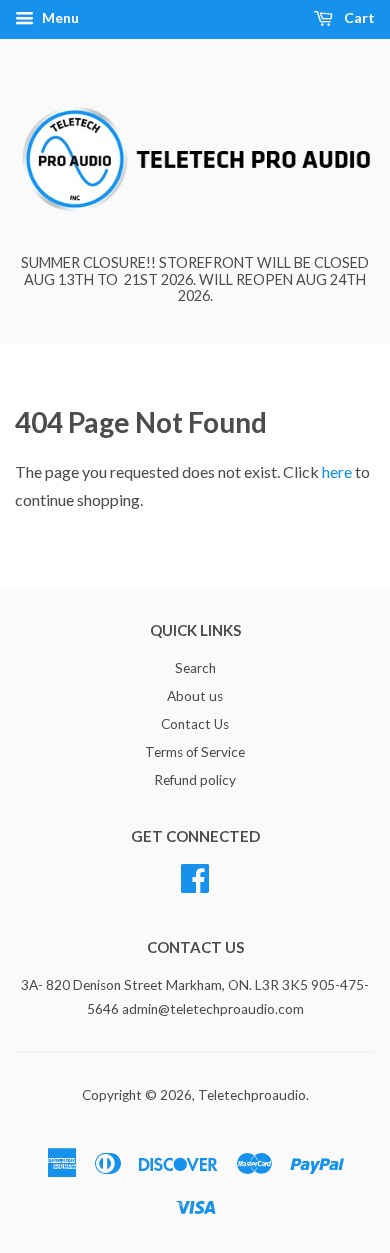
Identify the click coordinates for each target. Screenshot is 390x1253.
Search (195, 668)
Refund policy (195, 780)
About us (195, 696)
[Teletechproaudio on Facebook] (195, 875)
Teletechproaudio (252, 1095)
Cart (358, 17)
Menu (59, 17)
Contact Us (195, 724)
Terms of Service (195, 752)
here (337, 471)
